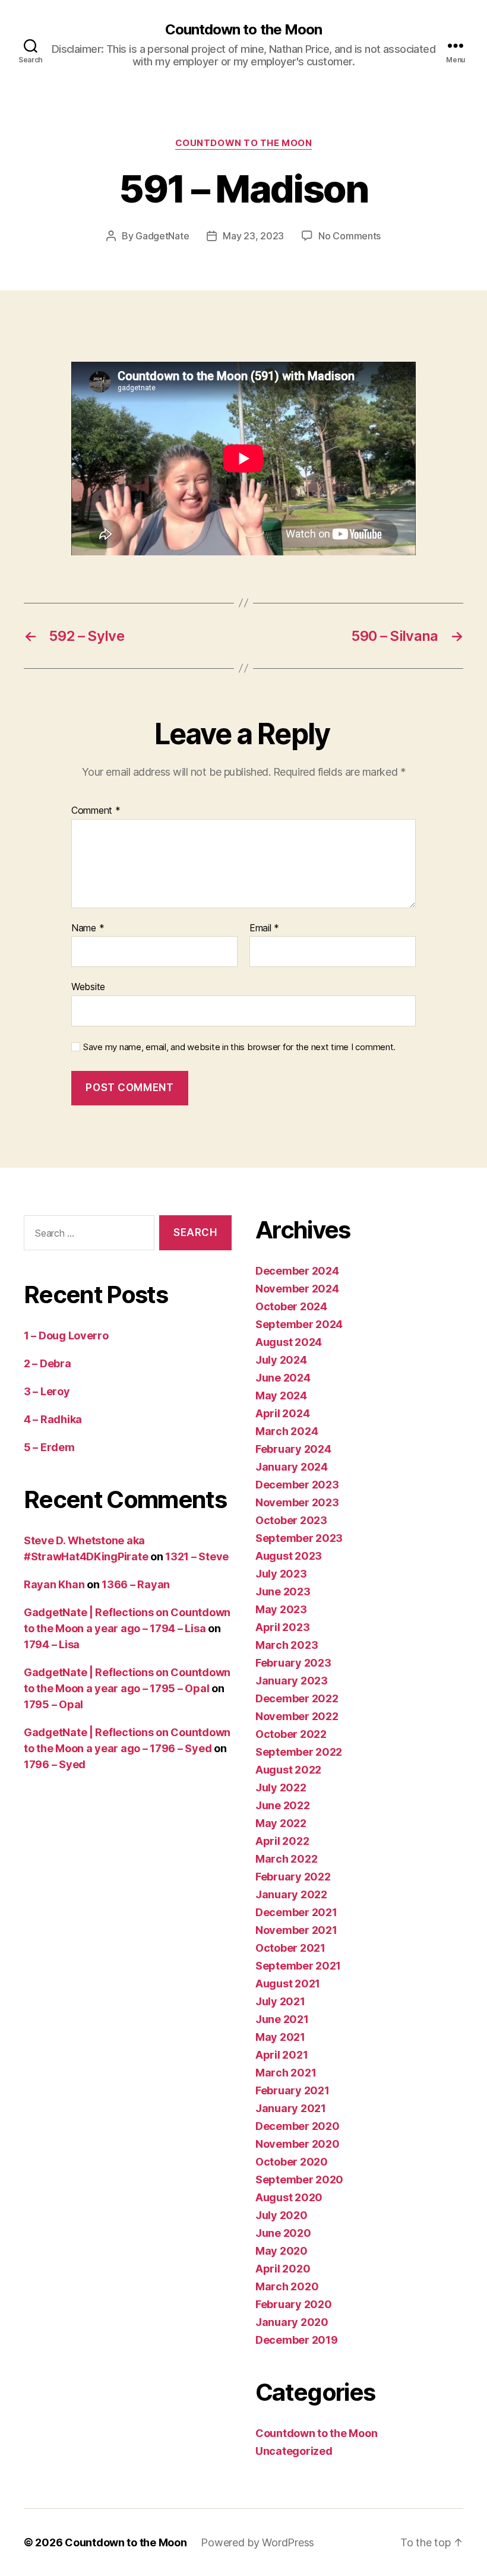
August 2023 (289, 1556)
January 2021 (291, 2108)
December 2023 (297, 1485)
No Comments (350, 236)
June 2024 (283, 1378)
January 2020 (292, 2322)
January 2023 (292, 1681)
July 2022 (281, 1788)
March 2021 (286, 2073)
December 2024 (297, 1271)
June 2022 (283, 1805)
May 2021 (280, 2037)
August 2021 (288, 1984)
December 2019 (297, 2340)
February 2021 (292, 2090)
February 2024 (293, 1449)
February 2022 (293, 1877)
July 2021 (280, 2001)
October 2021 (290, 1948)
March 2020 (287, 2286)
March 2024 (287, 1431)
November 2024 (297, 1289)
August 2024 (289, 1342)
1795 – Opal (53, 1704)
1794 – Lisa (52, 1644)
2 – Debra (48, 1363)
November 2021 (296, 1930)
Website (88, 987)
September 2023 (299, 1538)
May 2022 (281, 1823)
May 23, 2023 (253, 236)
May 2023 (281, 1609)
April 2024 (282, 1413)
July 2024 (281, 1360)
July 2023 (281, 1574)
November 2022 (297, 1716)
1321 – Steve (197, 1556)
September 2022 (299, 1752)
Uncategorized (294, 2451)
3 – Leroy (47, 1391)
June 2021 (282, 2019)
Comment (96, 811)
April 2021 (282, 2055)
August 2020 (289, 2197)
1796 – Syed (55, 1764)
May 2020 (282, 2251)
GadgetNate (162, 236)
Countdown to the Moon (243, 30)
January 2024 (292, 1467)
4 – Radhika (53, 1419)
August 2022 (288, 1770)
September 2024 (299, 1324)
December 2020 (298, 2126)
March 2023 (287, 1645)
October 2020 (292, 2162)
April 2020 (283, 2269)
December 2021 (296, 1912)
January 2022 (291, 1894)
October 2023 (291, 1520)
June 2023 (283, 1592)
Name (88, 928)
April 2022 (282, 1841)
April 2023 (282, 1627)
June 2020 (283, 2233)
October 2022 (291, 1734)
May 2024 (281, 1396)
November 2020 (298, 2144)
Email (264, 928)
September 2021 (298, 1966)
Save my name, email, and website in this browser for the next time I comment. (239, 1047)
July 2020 (282, 2215)
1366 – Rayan (136, 1584)
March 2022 (286, 1859)
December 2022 (297, 1698)
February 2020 (294, 2304)
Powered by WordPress (257, 2542)
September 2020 (299, 2180)
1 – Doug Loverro (66, 1336)
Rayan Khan (54, 1584)
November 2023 (297, 1502)
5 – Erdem (49, 1447)
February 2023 (293, 1663)
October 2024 (291, 1306)
